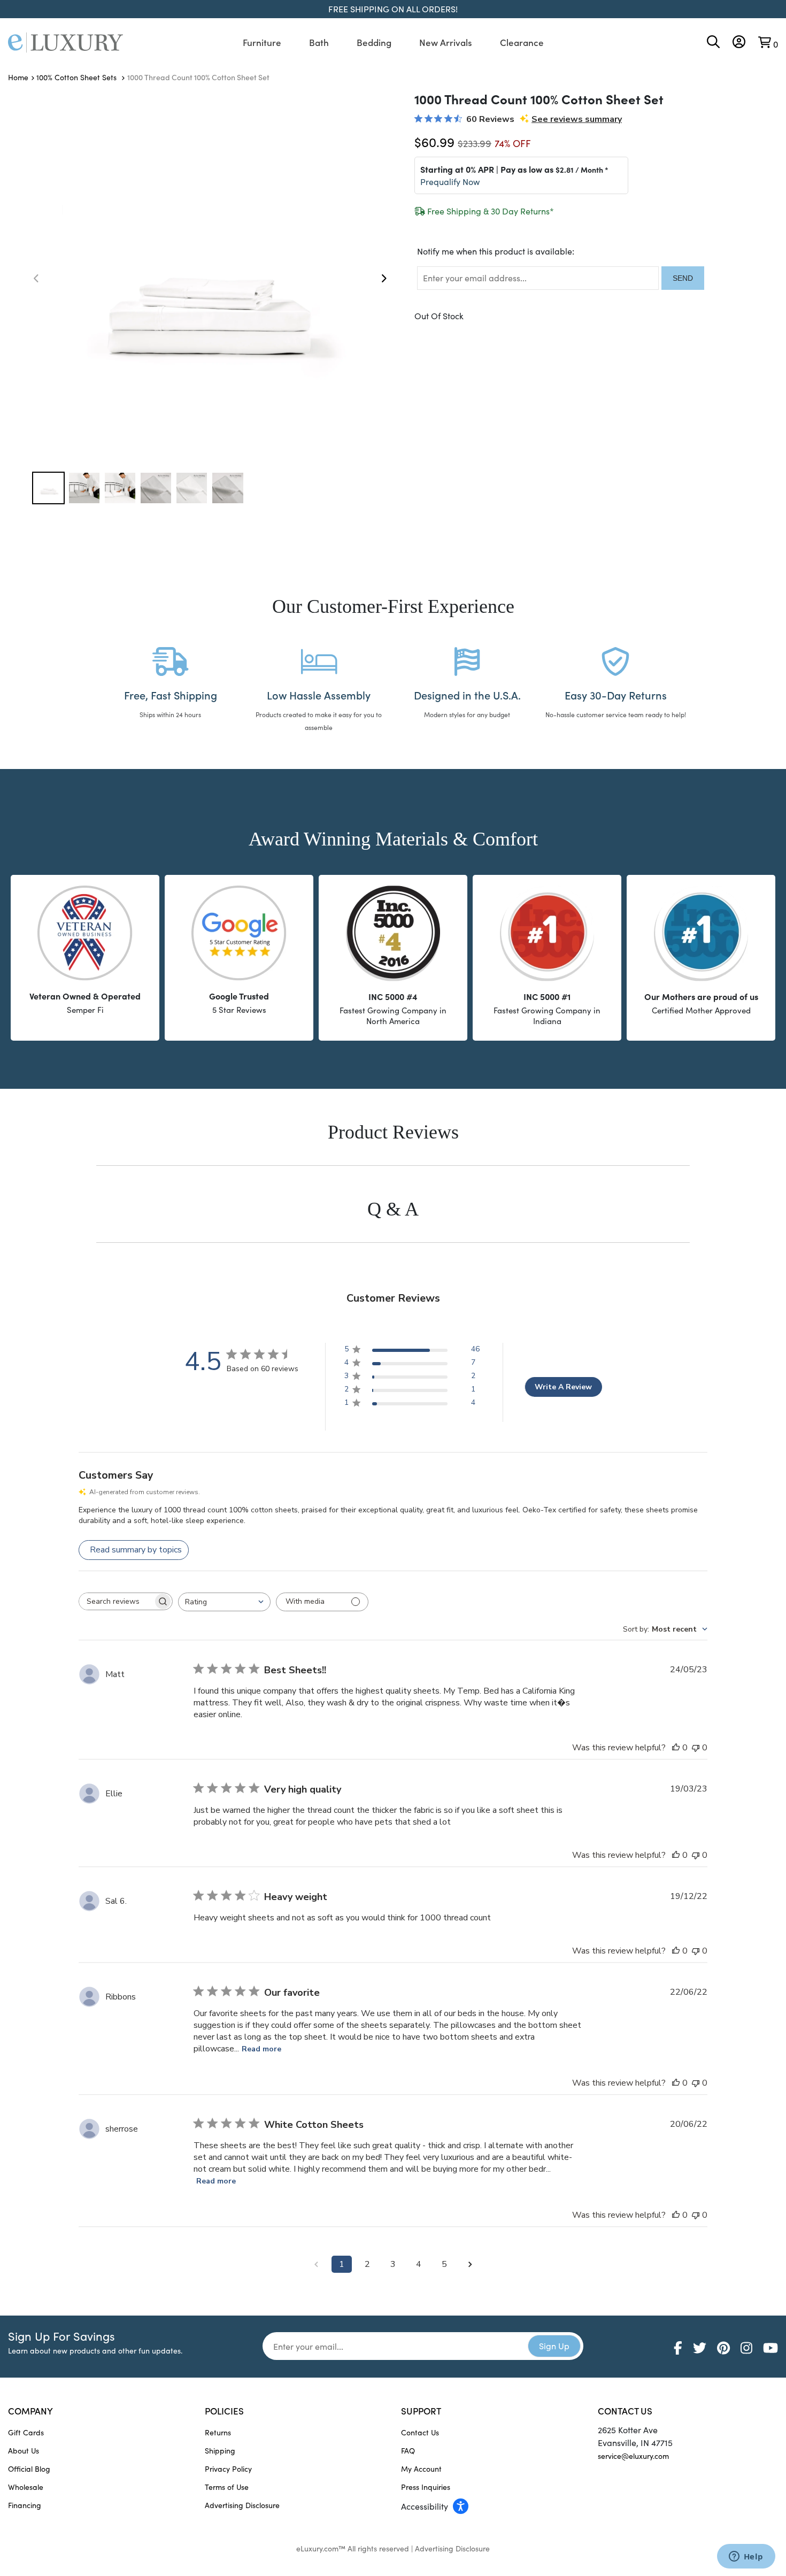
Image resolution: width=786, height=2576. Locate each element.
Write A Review (563, 1387)
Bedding (374, 42)
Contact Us (420, 2432)
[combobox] (224, 1602)
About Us (24, 2451)
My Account (421, 2469)
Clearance (522, 42)
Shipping (220, 2451)
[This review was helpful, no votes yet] (676, 1748)
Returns (218, 2432)
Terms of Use (227, 2487)
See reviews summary (577, 119)
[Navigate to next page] (470, 2264)
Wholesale (26, 2487)
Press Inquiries (426, 2487)
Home (18, 77)
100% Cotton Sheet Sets (78, 77)
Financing (25, 2505)
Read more (261, 2049)
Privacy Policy (228, 2469)
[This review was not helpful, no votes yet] (696, 1748)
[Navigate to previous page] (316, 2264)
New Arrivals (446, 42)
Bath (319, 42)
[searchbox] (116, 1601)
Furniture (262, 42)
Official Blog (29, 2469)
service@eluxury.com (633, 2456)
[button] (383, 278)
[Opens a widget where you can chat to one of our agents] (746, 2557)
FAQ (408, 2451)
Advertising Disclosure (242, 2505)
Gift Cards (26, 2432)
